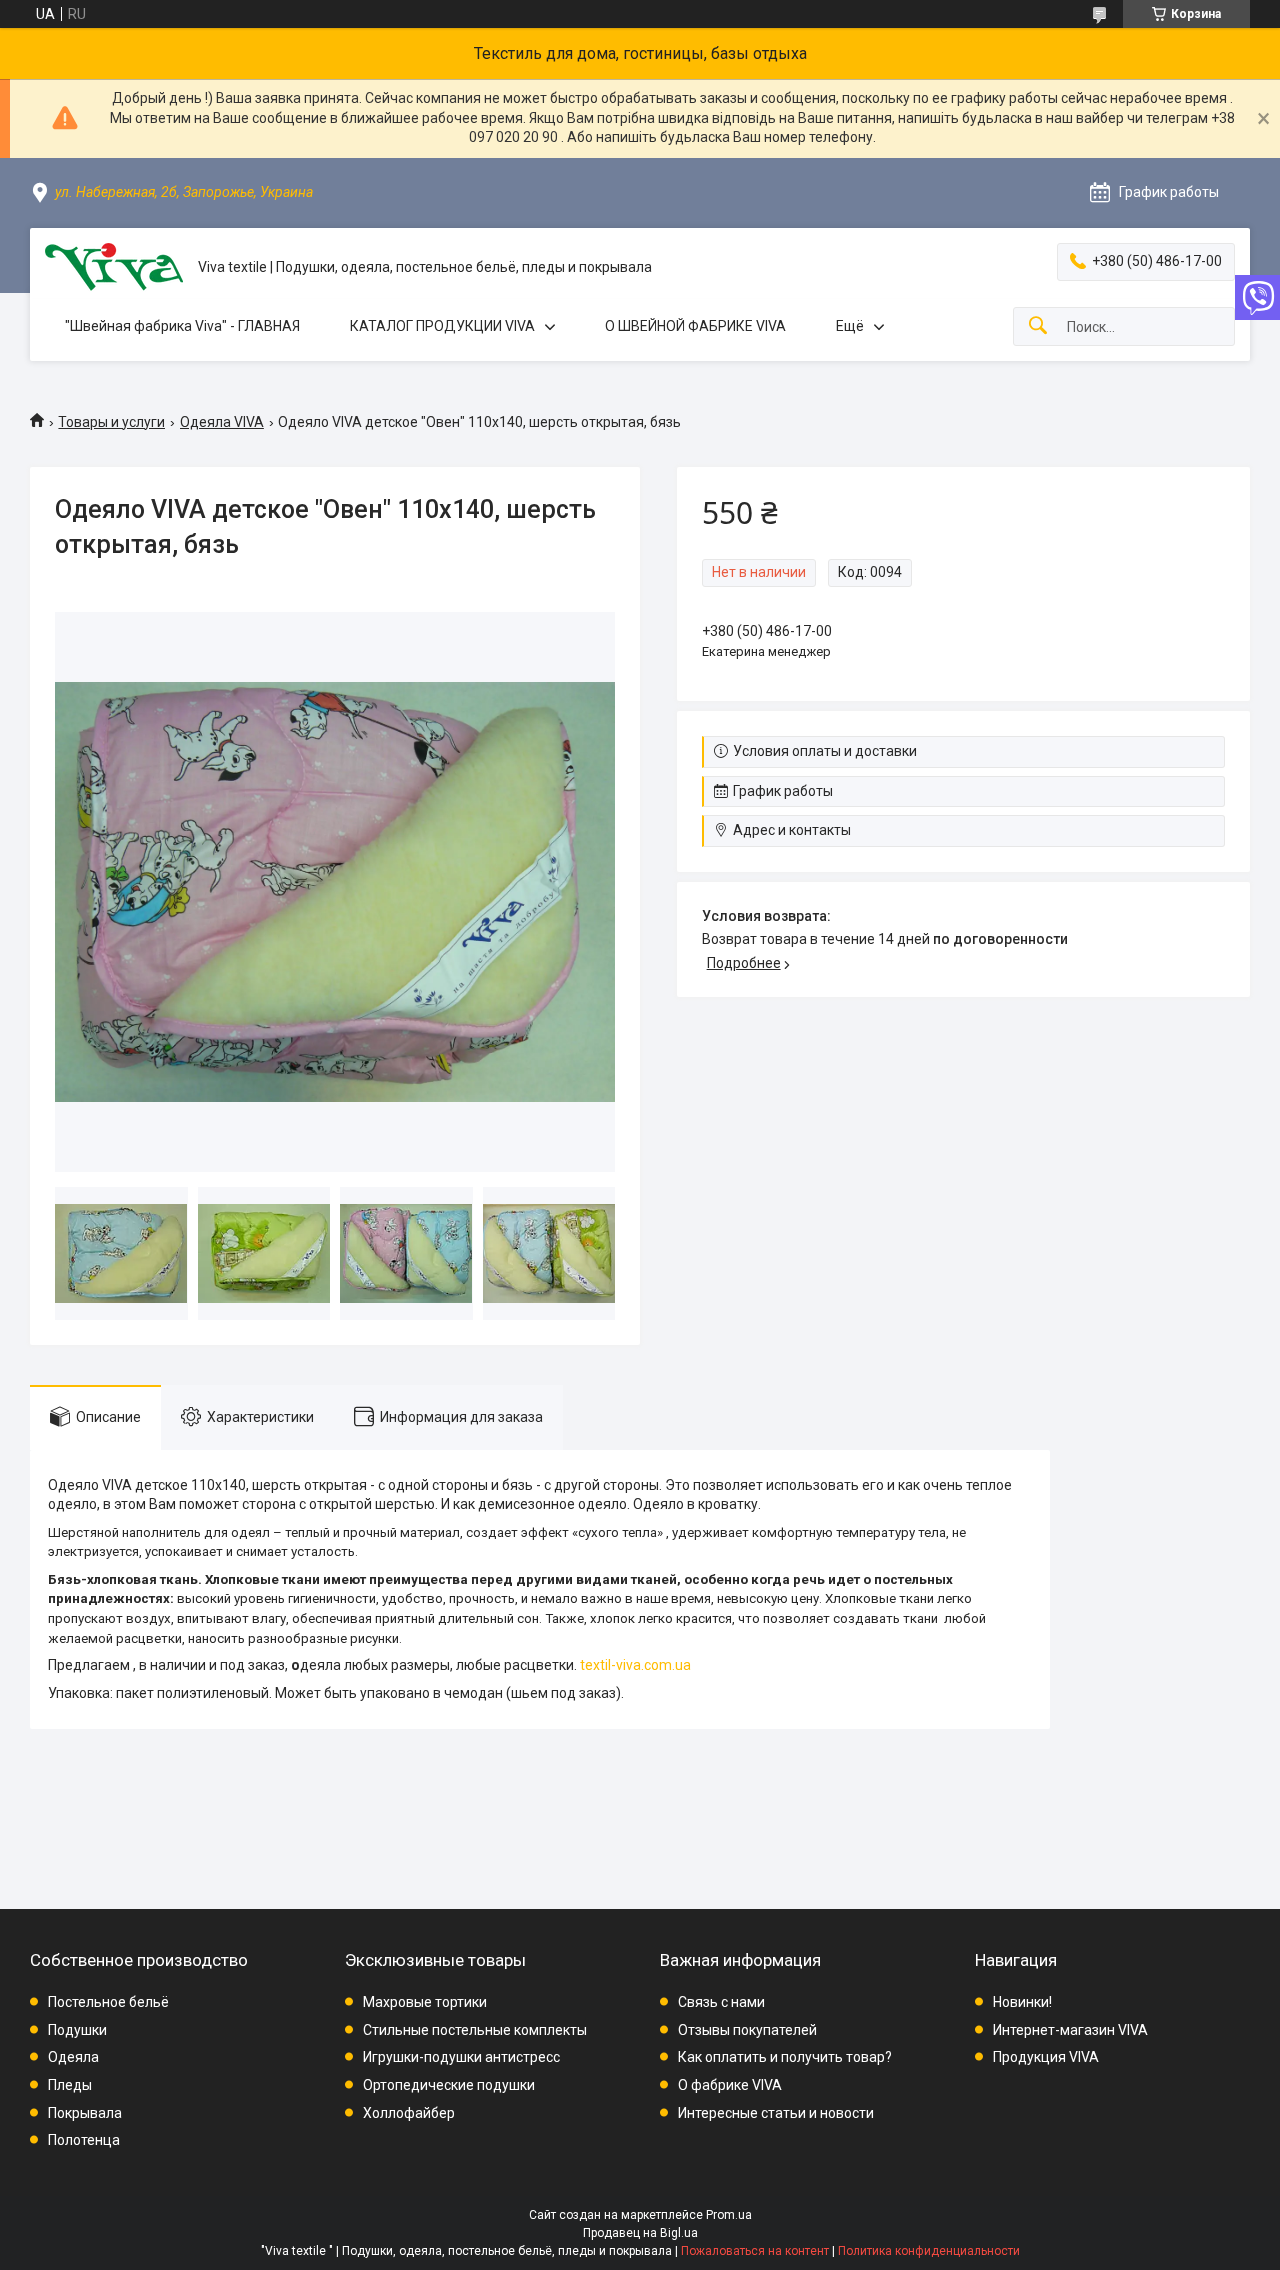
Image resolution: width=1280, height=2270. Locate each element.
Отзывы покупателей (747, 2030)
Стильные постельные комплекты (475, 2030)
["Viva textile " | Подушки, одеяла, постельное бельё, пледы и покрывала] (114, 267)
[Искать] (1038, 326)
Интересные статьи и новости (776, 2113)
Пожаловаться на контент (755, 2251)
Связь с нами (721, 2002)
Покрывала (85, 2113)
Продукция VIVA (1046, 2057)
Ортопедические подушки (449, 2085)
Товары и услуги (111, 422)
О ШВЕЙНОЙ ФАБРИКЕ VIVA (695, 326)
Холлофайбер (409, 2113)
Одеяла (73, 2057)
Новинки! (1022, 2002)
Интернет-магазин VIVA (1070, 2030)
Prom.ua (729, 2215)
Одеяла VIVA (222, 422)
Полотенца (84, 2140)
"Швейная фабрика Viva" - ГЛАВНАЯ (182, 326)
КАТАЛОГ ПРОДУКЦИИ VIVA (442, 326)
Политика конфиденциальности (929, 2251)
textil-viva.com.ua (635, 1665)
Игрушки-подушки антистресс (461, 2057)
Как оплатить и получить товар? (785, 2057)
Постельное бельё (108, 2002)
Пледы (70, 2085)
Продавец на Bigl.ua (640, 2233)
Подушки (77, 2030)
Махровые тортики (425, 2002)
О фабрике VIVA (730, 2085)
